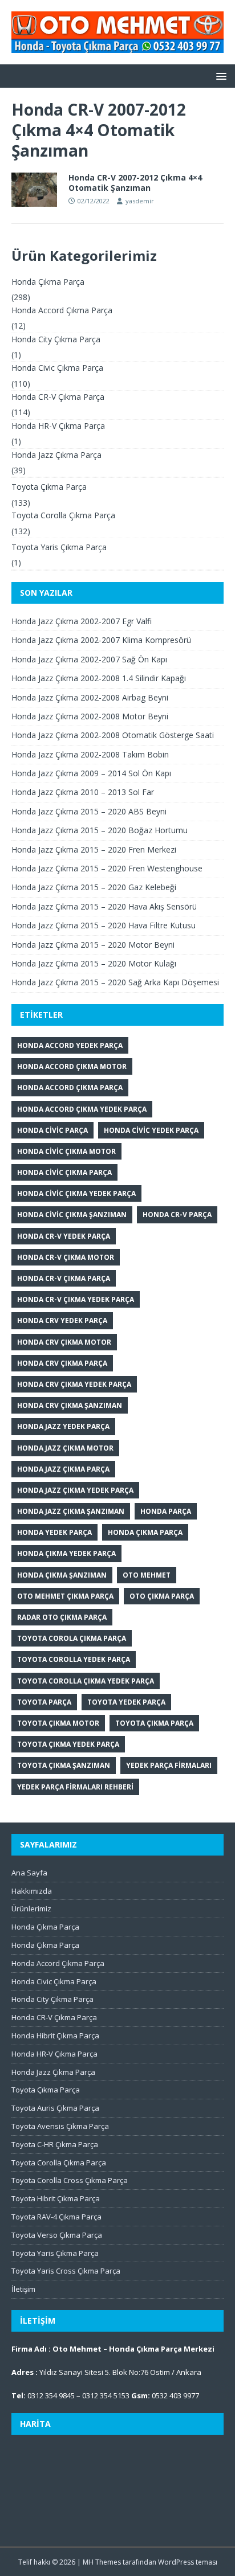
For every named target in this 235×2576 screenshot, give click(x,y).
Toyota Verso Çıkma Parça (57, 2235)
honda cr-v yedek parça (64, 1236)
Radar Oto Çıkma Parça (62, 1617)
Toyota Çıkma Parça (49, 487)
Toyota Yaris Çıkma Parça (59, 547)
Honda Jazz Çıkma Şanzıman (71, 1511)
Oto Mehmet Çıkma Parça (65, 1596)
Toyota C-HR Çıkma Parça (55, 2144)
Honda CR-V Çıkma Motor (66, 1257)
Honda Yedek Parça (54, 1532)
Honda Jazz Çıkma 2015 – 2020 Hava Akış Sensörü (104, 906)
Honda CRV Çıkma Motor (64, 1342)
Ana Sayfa (29, 1873)
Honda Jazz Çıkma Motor (65, 1448)
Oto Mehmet (147, 1575)
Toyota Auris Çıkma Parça (55, 2108)
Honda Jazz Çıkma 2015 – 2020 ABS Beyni (89, 811)
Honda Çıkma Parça (48, 282)
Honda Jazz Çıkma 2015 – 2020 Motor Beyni (93, 945)
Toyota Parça (44, 1702)
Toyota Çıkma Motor (58, 1723)
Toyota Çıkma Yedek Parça (68, 1744)
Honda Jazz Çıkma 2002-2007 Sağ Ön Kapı (89, 659)
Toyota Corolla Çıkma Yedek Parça (86, 1681)
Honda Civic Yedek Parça (151, 1130)
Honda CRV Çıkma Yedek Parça (74, 1384)
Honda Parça (166, 1511)
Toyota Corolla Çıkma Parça (63, 515)
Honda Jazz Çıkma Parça (56, 455)
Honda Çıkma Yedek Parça (66, 1553)
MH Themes (102, 2562)
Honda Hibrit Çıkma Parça (55, 2036)
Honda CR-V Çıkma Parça (58, 397)
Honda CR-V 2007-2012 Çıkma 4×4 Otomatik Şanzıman (135, 183)
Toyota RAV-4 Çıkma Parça (56, 2217)
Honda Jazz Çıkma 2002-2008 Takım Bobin (90, 754)
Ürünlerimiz (31, 1909)
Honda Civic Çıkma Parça (57, 368)
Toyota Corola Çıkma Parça (72, 1638)
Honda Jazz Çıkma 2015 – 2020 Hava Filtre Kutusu (104, 925)
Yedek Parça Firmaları (169, 1765)
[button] (219, 75)
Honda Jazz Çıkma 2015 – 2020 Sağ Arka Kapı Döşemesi (115, 982)
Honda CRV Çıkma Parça (62, 1363)
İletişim (23, 2289)
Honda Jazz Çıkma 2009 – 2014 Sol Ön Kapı (91, 773)
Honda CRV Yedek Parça (62, 1320)
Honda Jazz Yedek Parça (63, 1426)
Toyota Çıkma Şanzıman (64, 1765)
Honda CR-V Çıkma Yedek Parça (76, 1299)
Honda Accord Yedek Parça (70, 1045)
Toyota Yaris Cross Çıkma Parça (66, 2271)
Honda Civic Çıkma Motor (66, 1151)
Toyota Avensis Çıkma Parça (60, 2126)
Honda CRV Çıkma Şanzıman (70, 1405)
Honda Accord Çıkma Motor (72, 1066)
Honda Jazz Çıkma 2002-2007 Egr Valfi (82, 621)
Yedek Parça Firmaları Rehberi (75, 1787)
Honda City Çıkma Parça (56, 339)
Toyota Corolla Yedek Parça (74, 1659)
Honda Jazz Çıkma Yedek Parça (75, 1490)
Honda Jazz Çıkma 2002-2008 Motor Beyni (90, 716)
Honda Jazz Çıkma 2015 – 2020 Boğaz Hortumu (100, 830)
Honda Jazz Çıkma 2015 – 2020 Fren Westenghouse (107, 868)
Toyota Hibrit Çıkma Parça (56, 2198)
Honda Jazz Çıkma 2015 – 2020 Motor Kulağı (94, 963)
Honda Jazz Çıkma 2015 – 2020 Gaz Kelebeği (94, 887)
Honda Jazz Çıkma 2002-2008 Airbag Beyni (90, 697)
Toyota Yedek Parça (126, 1702)
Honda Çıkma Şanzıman (62, 1575)
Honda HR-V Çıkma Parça (58, 426)
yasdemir (140, 201)
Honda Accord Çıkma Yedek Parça (82, 1109)
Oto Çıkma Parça (162, 1596)
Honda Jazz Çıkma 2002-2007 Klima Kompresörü (101, 640)
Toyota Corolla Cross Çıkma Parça (70, 2180)
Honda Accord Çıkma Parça (62, 310)
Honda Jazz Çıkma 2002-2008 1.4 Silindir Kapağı (99, 678)
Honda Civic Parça (52, 1130)
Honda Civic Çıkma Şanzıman (72, 1215)
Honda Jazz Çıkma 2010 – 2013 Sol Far (83, 792)
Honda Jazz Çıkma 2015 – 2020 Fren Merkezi (94, 849)
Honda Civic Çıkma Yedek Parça (76, 1193)
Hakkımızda (32, 1891)
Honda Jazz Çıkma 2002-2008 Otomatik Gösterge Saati (113, 735)
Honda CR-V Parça (177, 1215)
